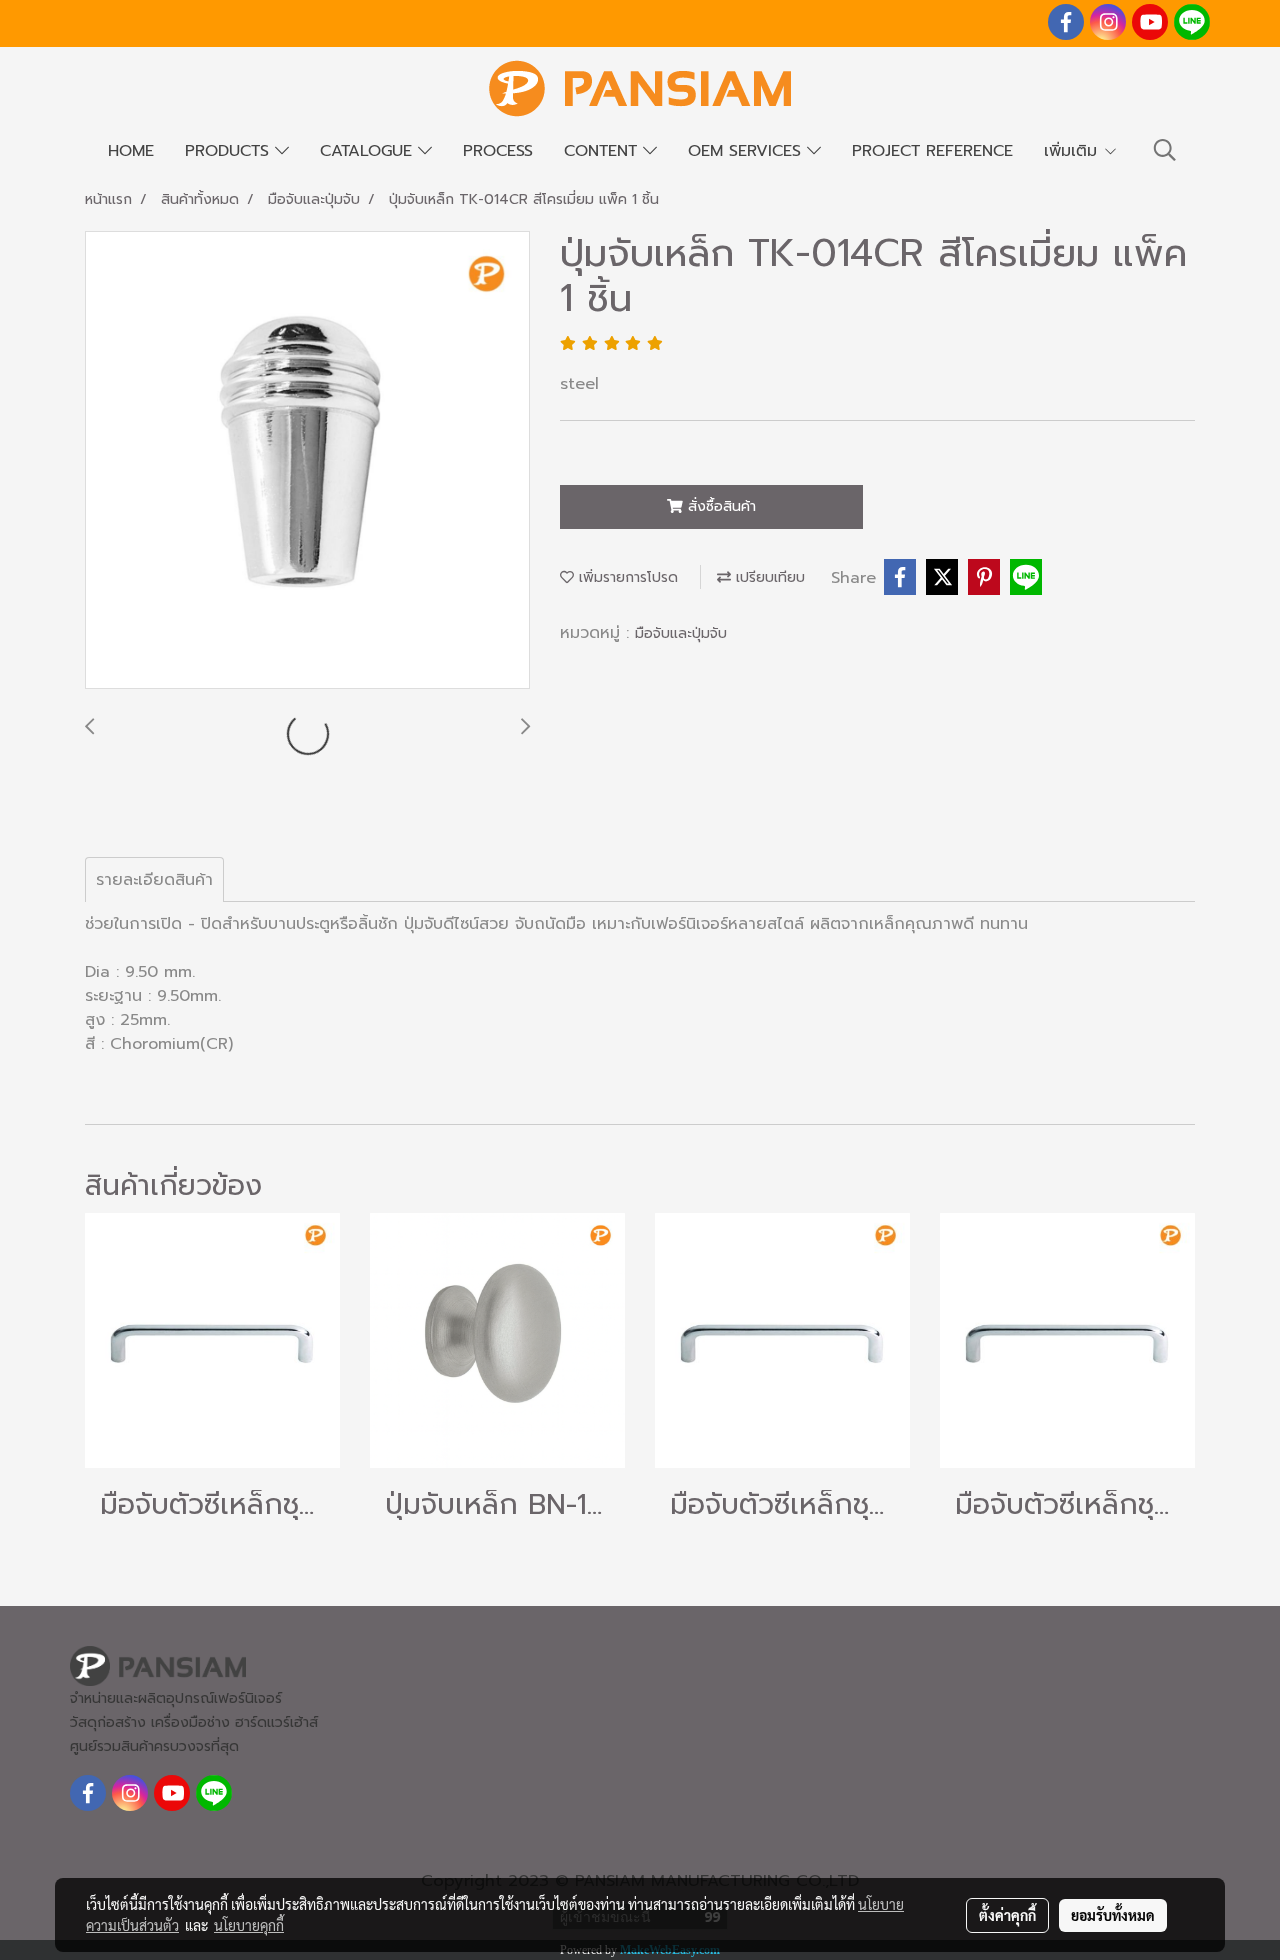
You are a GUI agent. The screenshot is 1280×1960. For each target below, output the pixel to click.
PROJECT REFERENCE (932, 151)
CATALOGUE (369, 151)
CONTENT (603, 151)
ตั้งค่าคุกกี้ (1007, 1915)
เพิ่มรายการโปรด (626, 577)
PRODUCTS (230, 151)
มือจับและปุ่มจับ (681, 633)
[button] (1165, 150)
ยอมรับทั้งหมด (1113, 1915)
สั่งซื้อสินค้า (719, 506)
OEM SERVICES (747, 151)
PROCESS (498, 151)
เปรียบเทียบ (768, 577)
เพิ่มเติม (1073, 151)
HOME (131, 151)
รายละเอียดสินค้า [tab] (154, 880)
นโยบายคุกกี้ (249, 1925)
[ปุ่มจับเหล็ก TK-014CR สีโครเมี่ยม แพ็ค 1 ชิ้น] (307, 461)
